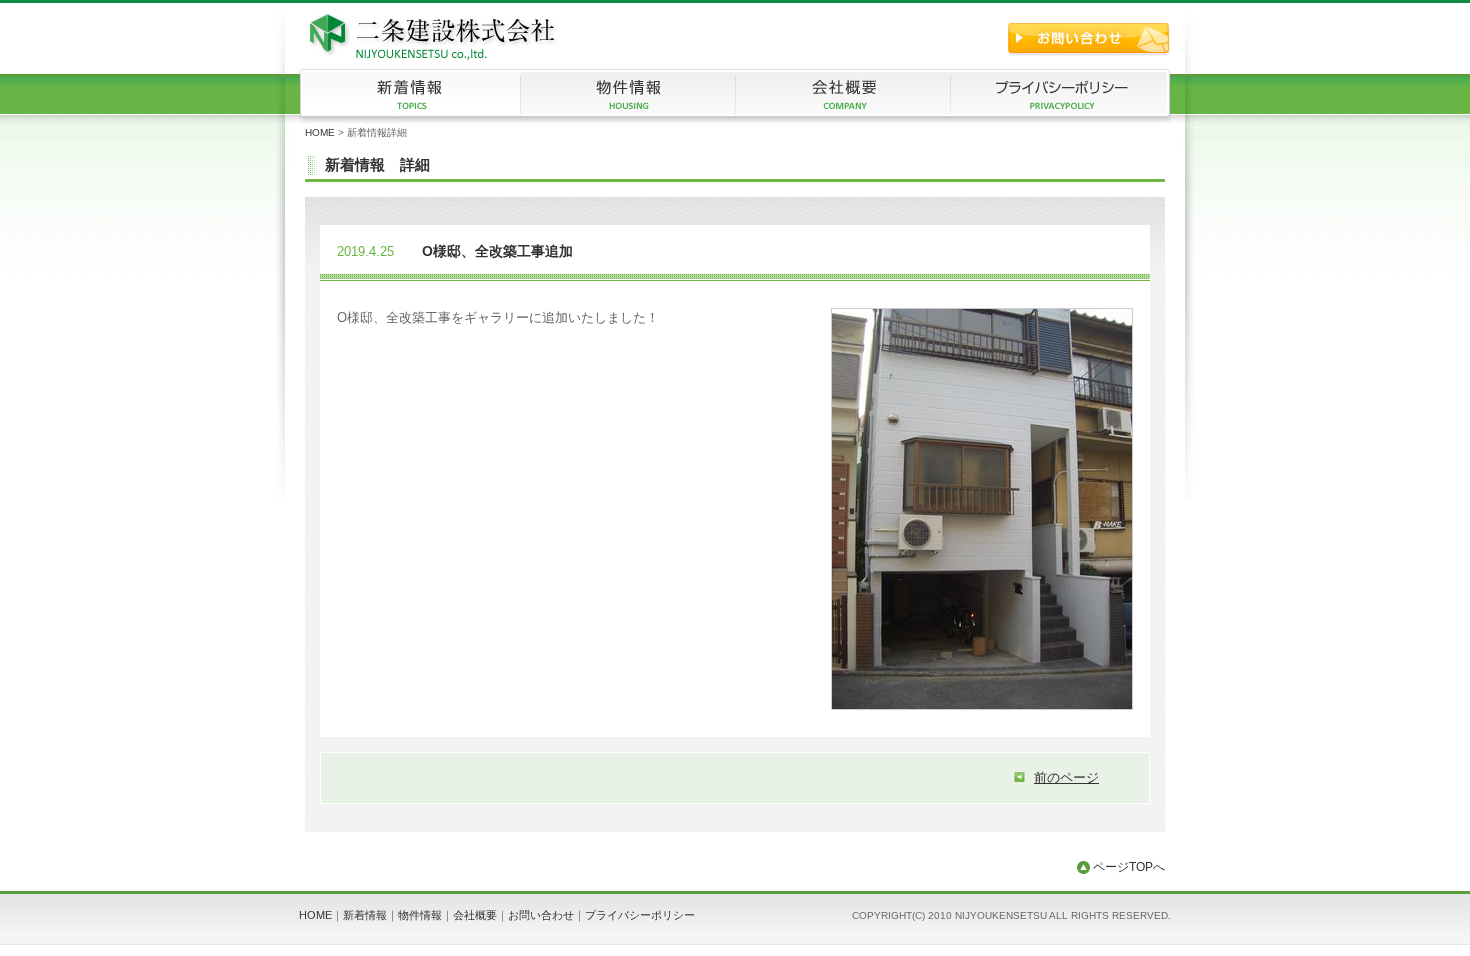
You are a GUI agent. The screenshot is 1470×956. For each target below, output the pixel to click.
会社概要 (475, 915)
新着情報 (365, 915)
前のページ (1066, 777)
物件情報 (420, 915)
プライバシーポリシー (640, 915)
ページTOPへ (1127, 866)
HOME (320, 132)
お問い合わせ (541, 915)
